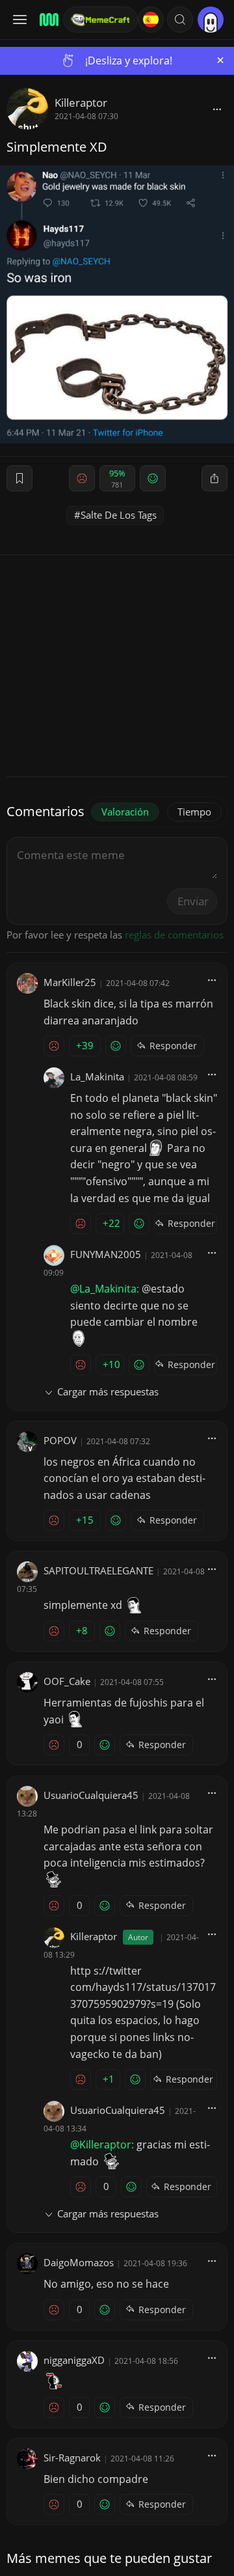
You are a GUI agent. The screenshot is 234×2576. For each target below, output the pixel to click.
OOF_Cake (67, 1681)
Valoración (125, 812)
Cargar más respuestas (108, 1391)
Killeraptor (81, 103)
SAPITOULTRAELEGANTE (98, 1570)
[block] (217, 109)
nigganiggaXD (74, 2360)
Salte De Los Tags (119, 515)
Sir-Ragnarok (72, 2458)
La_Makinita (97, 1076)
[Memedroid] (47, 20)
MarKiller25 (70, 982)
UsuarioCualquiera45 (91, 1795)
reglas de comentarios (174, 935)
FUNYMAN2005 (106, 1254)
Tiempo (194, 812)
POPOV (60, 1440)
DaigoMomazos (79, 2262)
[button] (180, 20)
